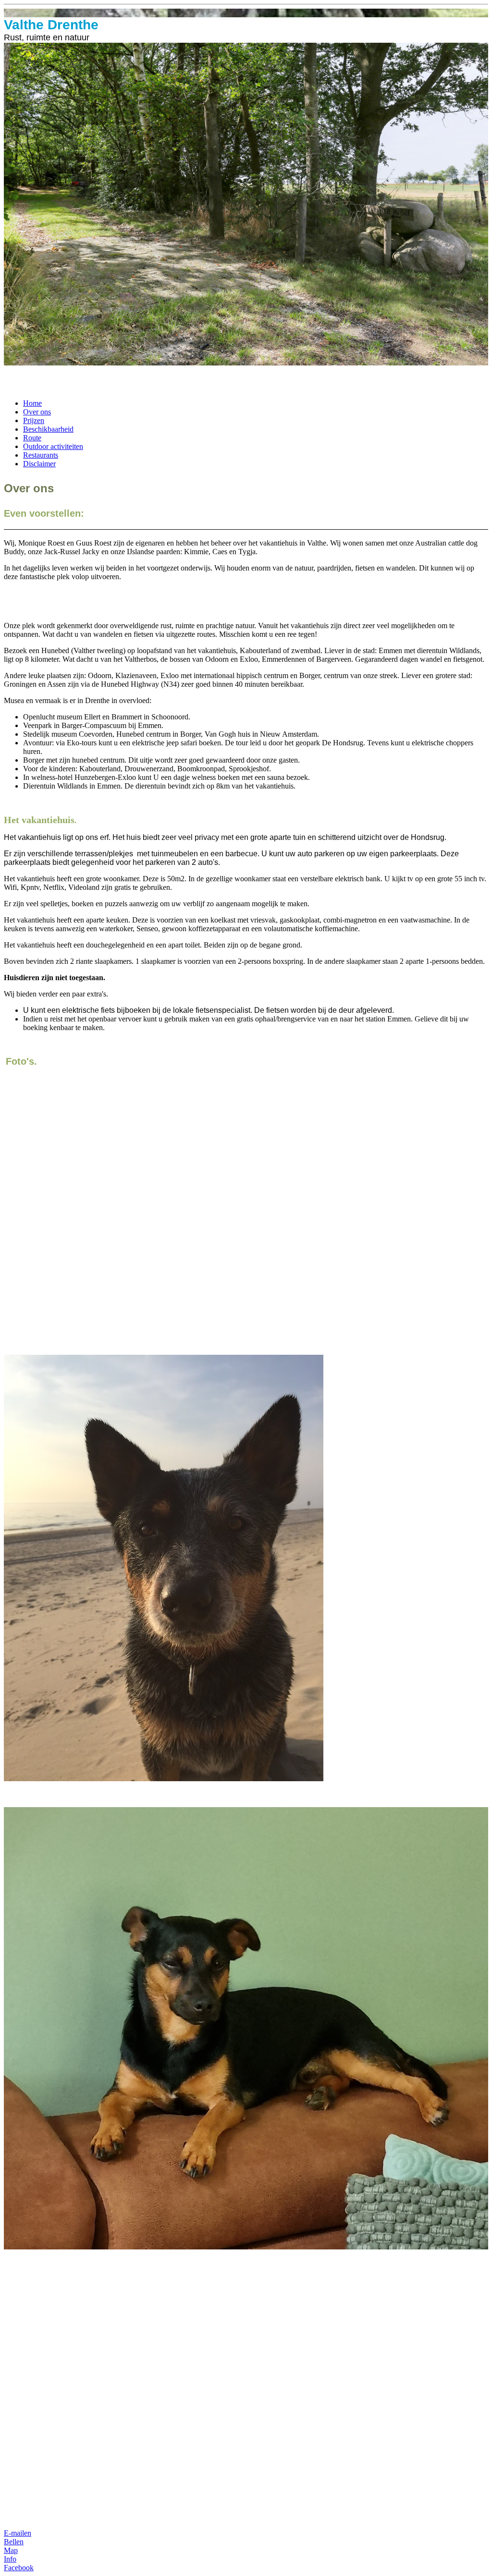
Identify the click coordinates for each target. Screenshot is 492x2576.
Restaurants (41, 455)
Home (32, 403)
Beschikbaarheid (48, 429)
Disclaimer (39, 464)
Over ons (37, 412)
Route (32, 438)
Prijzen (34, 420)
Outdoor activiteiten (53, 446)
